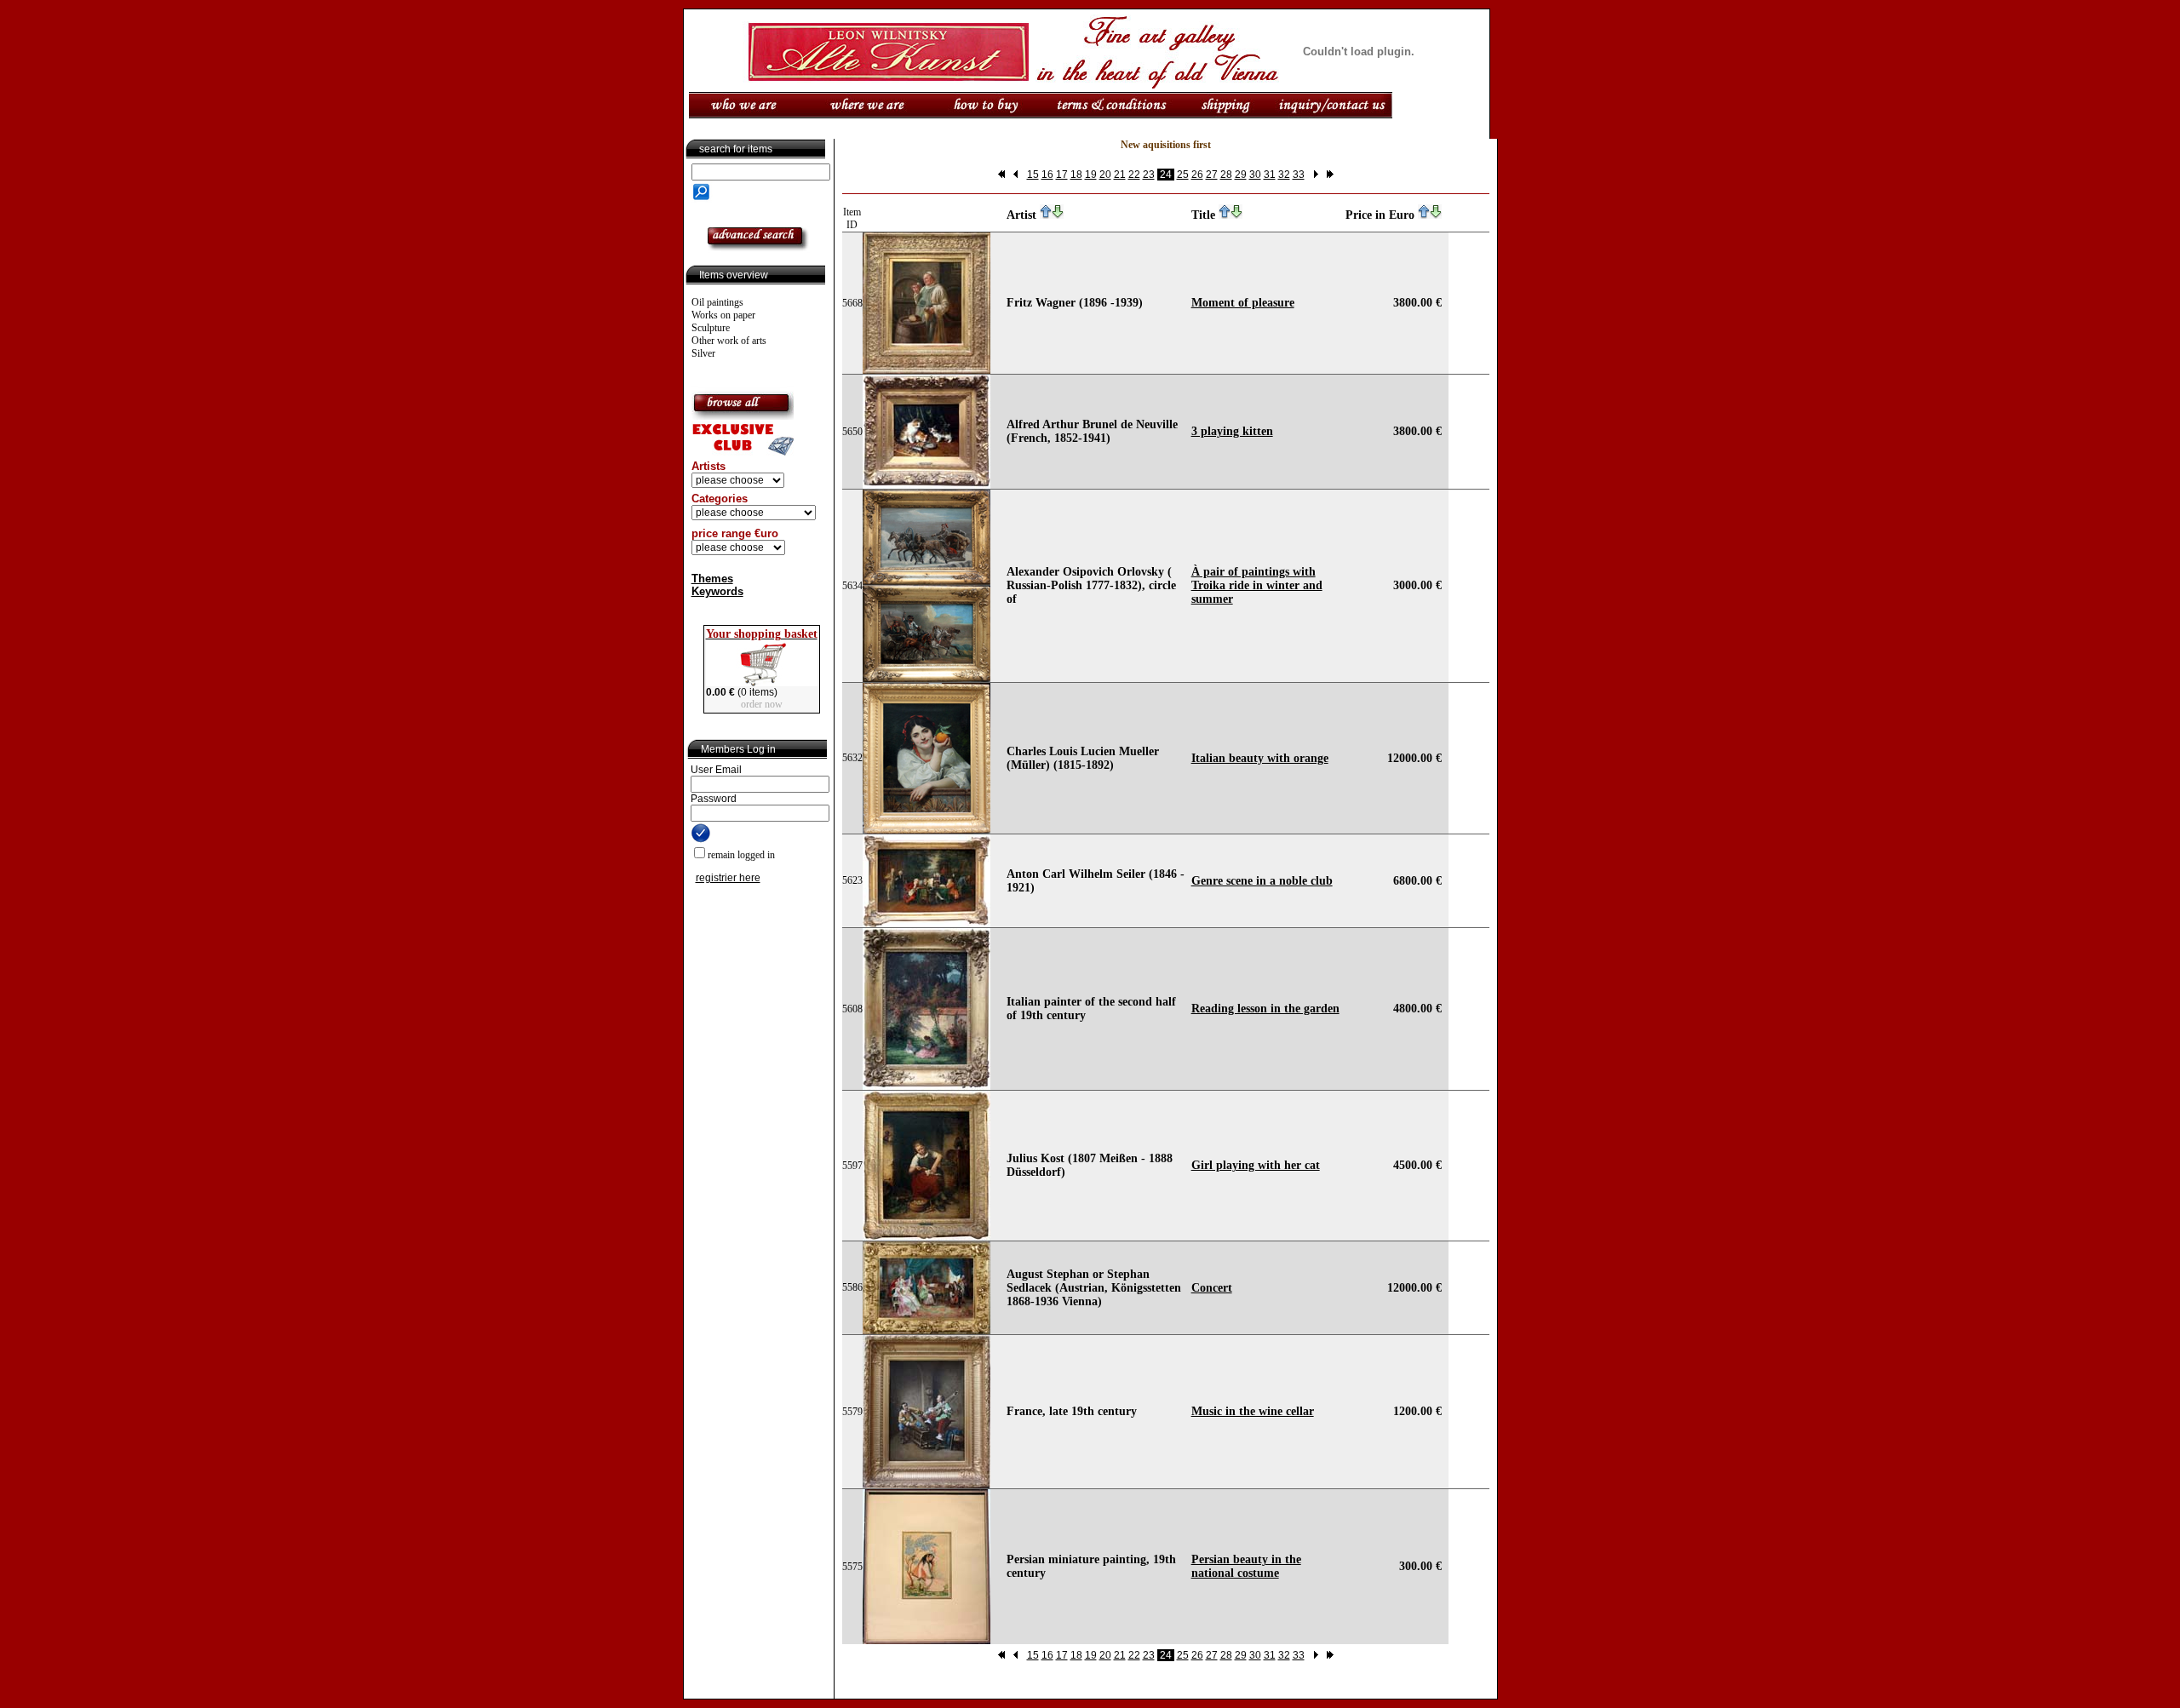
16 (1047, 175)
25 (1183, 175)
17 (1062, 175)
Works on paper (723, 315)
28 (1226, 175)
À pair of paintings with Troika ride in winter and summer (1257, 585)
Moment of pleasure (1243, 303)
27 (1212, 175)
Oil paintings (717, 302)
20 (1105, 175)
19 (1091, 175)
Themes (712, 579)
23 (1149, 175)
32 (1284, 175)
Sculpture (711, 328)
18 (1076, 175)
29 (1241, 175)
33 (1299, 175)
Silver (703, 353)
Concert (1212, 1288)
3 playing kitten (1232, 431)
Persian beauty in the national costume (1246, 1566)
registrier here (728, 878)
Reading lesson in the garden (1265, 1009)
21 (1120, 175)
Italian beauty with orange (1260, 758)
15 (1033, 175)
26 (1197, 175)
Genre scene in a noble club (1262, 881)
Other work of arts (729, 341)
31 (1270, 175)
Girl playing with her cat (1256, 1165)
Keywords (717, 591)
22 (1134, 175)
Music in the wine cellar (1253, 1411)
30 (1255, 175)
